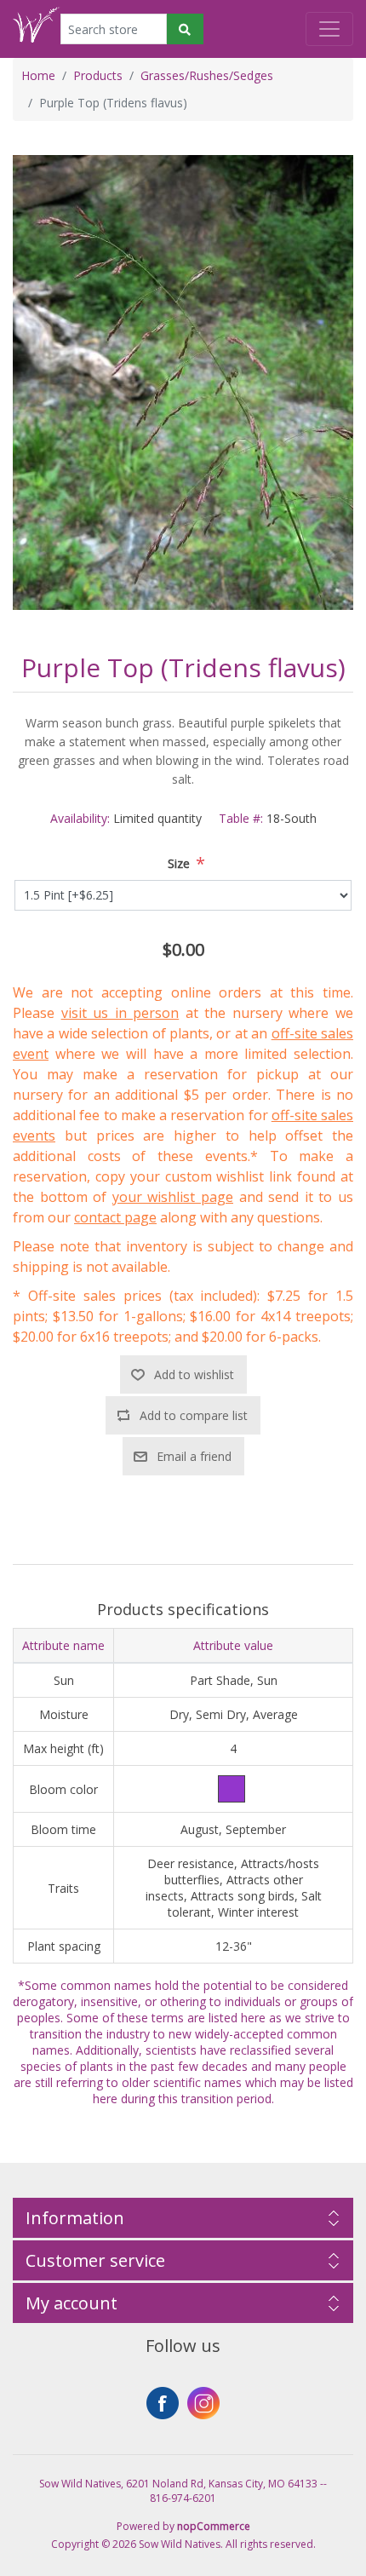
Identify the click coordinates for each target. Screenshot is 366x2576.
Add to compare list (194, 1415)
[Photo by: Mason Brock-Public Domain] (183, 381)
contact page (115, 1217)
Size (179, 863)
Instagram (203, 2403)
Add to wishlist (194, 1374)
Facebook (163, 2403)
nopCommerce (214, 2526)
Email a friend (194, 1456)
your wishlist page (173, 1197)
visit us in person (120, 1013)
